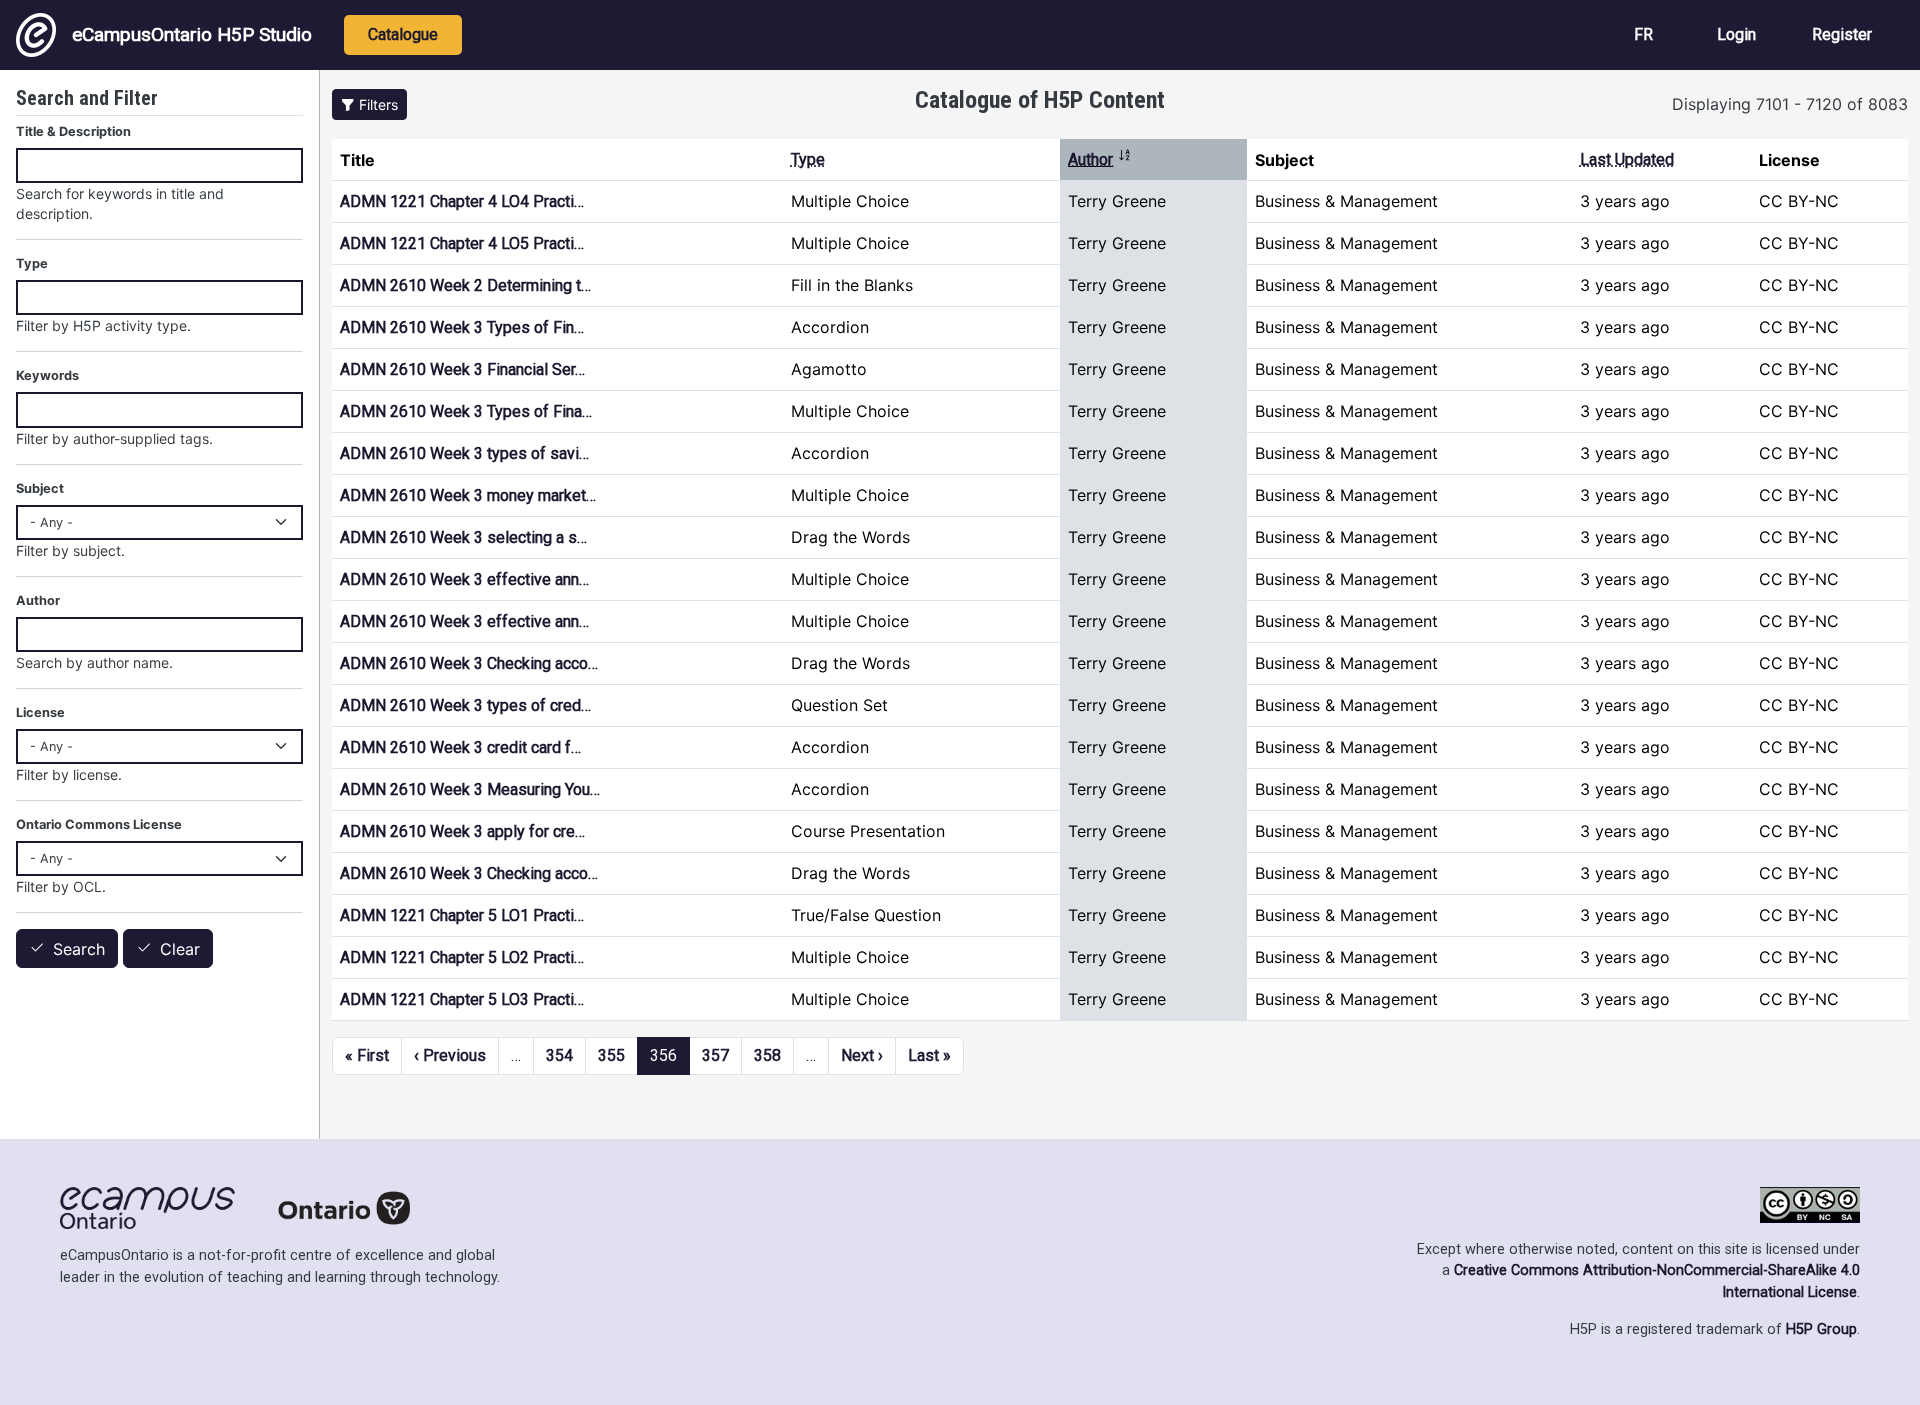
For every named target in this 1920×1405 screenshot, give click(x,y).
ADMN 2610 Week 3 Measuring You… (470, 789)
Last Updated (1627, 159)
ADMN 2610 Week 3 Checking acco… (469, 663)
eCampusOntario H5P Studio (192, 34)
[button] (369, 104)
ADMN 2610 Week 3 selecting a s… (463, 537)
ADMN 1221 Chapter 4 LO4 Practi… (462, 201)
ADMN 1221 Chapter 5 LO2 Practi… (462, 957)
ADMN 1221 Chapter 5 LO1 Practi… (462, 915)
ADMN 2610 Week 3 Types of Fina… (466, 411)
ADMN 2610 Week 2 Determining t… (465, 285)
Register (1842, 34)
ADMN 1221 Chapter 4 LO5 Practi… (462, 243)
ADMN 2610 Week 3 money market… (468, 495)
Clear (180, 949)
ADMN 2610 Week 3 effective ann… (464, 579)
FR (1643, 34)
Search (79, 949)
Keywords (47, 375)
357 (715, 1055)
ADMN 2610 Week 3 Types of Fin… (462, 327)
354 (559, 1055)
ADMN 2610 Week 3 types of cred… (465, 705)
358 (767, 1055)
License (40, 712)
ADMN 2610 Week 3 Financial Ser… (462, 369)
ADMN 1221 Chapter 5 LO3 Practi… (462, 999)
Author (1100, 159)
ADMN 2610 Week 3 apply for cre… (462, 831)
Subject (40, 488)
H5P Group (1821, 1329)
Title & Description (73, 131)
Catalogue (403, 34)
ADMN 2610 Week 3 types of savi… (464, 453)
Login (1736, 34)
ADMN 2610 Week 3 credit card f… (460, 747)
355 (611, 1055)
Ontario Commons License (99, 824)
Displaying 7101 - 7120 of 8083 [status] (1790, 104)
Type (808, 159)
